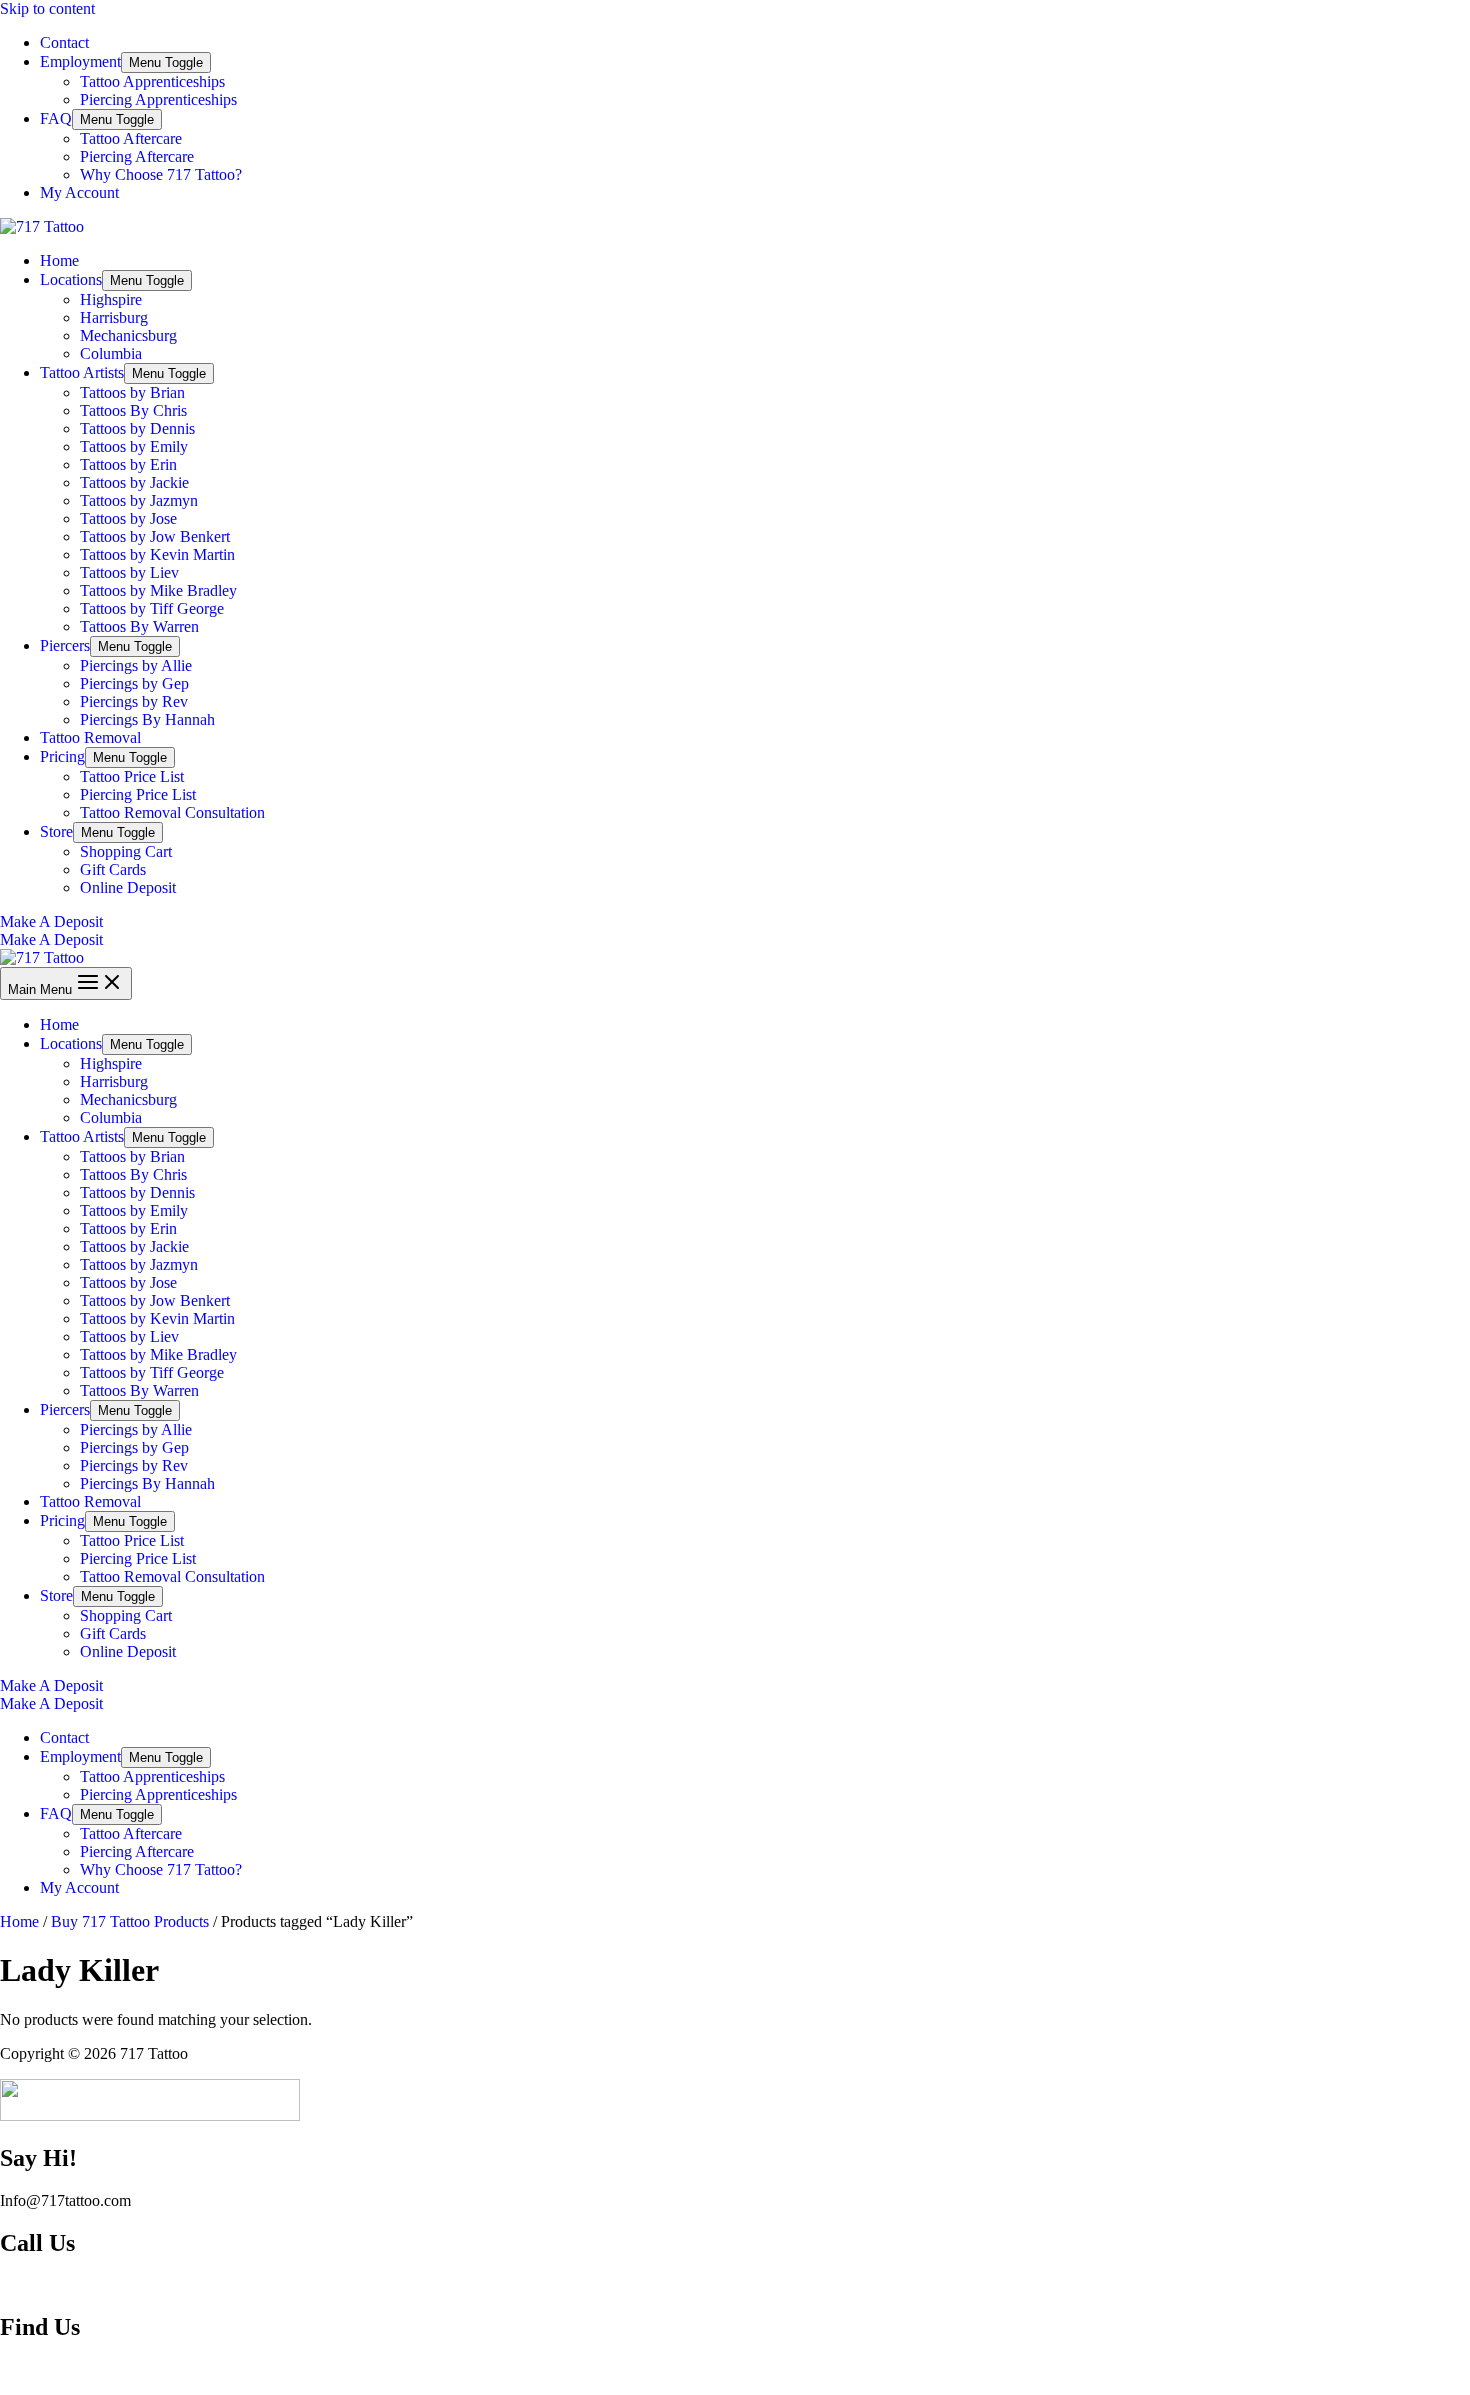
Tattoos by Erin (128, 464)
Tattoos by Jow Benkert (155, 536)
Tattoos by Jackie (134, 482)
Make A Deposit (51, 939)
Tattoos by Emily (134, 446)
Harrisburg (114, 317)
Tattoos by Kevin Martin (157, 554)
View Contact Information (82, 2285)
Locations (71, 279)
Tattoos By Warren (139, 626)
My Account (79, 192)
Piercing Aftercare (137, 156)
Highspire (111, 299)
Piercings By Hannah (147, 719)
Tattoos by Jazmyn (139, 500)
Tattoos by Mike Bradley (158, 590)
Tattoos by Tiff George (152, 608)
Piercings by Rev (134, 701)
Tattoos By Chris (133, 410)
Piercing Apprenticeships (158, 99)
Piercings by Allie (136, 665)
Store (56, 831)
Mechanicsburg (128, 335)
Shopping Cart (126, 851)
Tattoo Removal (90, 737)
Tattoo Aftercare (131, 138)
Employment (80, 61)
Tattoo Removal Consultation (172, 812)
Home (59, 260)
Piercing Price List (138, 794)
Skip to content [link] (47, 8)
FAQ (56, 118)
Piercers (65, 645)
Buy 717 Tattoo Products (130, 1921)
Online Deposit (128, 887)
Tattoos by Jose (128, 518)
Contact (64, 42)
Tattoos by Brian (132, 392)
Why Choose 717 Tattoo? (161, 174)
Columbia (111, 353)
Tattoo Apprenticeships (152, 81)
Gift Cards (113, 869)
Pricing (62, 756)
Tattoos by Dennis (137, 428)
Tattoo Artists (82, 372)
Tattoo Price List (132, 776)
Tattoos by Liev (129, 572)
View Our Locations (64, 2369)
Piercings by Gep (134, 683)
